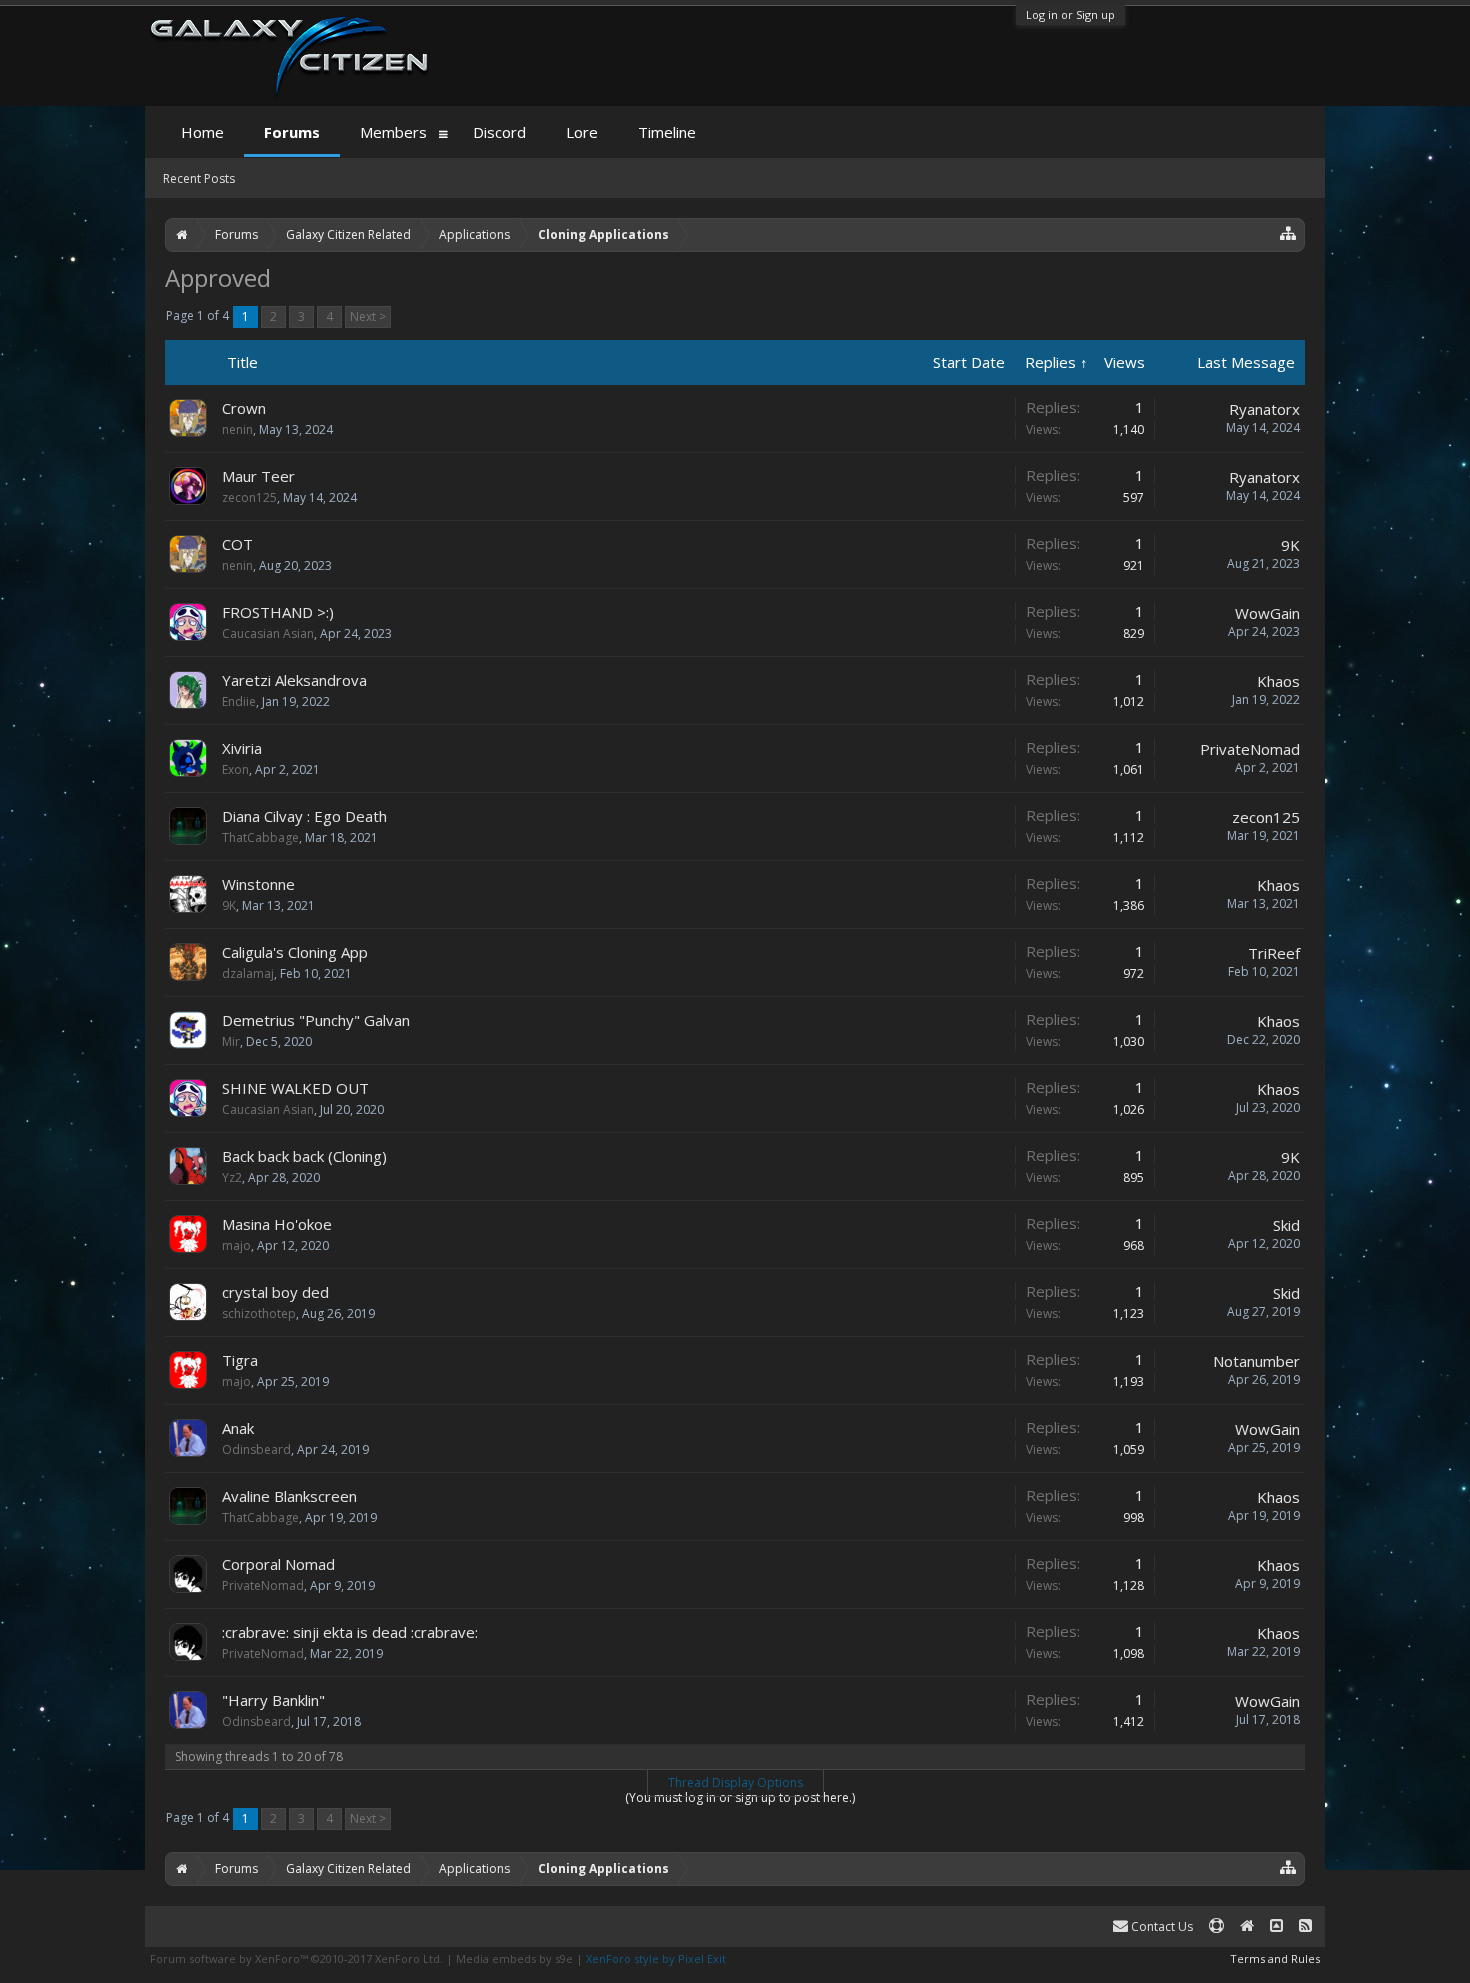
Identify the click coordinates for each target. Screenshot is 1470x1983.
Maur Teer (258, 476)
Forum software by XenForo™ (296, 1958)
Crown (244, 408)
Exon (235, 769)
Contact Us (1160, 1926)
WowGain (1267, 613)
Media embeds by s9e (514, 1958)
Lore (582, 132)
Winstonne (258, 884)
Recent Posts (199, 178)
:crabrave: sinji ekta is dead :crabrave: (350, 1632)
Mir (231, 1041)
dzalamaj (248, 973)
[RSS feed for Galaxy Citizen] (1305, 1926)
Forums (292, 132)
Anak (238, 1428)
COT (237, 544)
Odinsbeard (256, 1449)
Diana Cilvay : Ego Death (304, 816)
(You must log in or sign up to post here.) (740, 1797)
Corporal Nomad (278, 1564)
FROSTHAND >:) (278, 612)
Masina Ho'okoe (277, 1224)
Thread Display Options (735, 1782)
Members (393, 132)
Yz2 (232, 1177)
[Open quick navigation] (1288, 232)
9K (1290, 545)
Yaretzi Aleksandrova (294, 680)
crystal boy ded (275, 1292)
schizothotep (259, 1313)
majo (236, 1245)
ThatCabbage (260, 837)
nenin (237, 429)
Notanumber (1256, 1361)
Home (202, 132)
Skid (1286, 1225)
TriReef (1274, 953)
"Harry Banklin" (273, 1700)
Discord (499, 132)
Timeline (667, 132)
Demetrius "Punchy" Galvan (316, 1020)
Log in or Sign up (1070, 14)
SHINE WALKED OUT (295, 1088)
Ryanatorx (1264, 409)
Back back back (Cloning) (304, 1156)
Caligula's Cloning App (295, 952)
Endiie (239, 701)
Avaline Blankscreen (289, 1496)
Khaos (1278, 681)
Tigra (240, 1360)
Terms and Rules (1275, 1958)
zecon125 (249, 497)
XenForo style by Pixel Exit (656, 1958)
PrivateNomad (1250, 749)
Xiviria (242, 748)
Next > (368, 316)
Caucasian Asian (268, 633)
